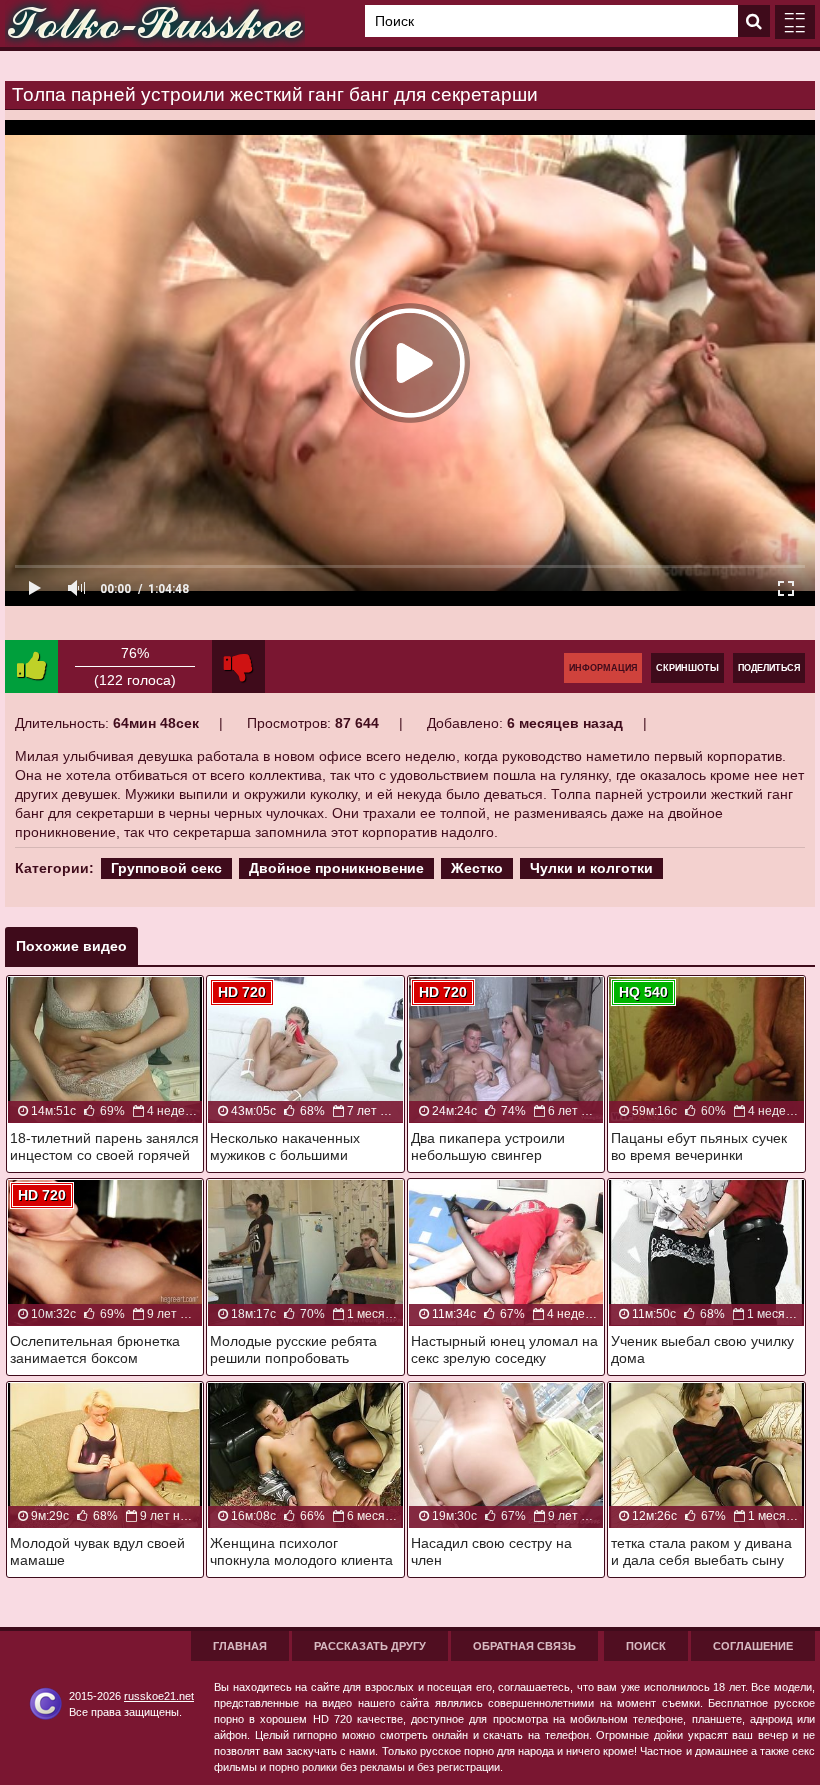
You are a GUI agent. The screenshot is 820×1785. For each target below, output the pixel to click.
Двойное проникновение (336, 868)
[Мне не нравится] (238, 666)
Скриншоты (687, 668)
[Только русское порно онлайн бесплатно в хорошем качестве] (155, 23)
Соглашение (753, 1646)
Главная (240, 1646)
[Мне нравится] (31, 666)
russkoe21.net (159, 1696)
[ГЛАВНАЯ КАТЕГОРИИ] (795, 22)
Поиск (646, 1646)
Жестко (477, 868)
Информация (603, 668)
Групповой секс (166, 868)
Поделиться (769, 668)
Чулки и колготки (591, 868)
